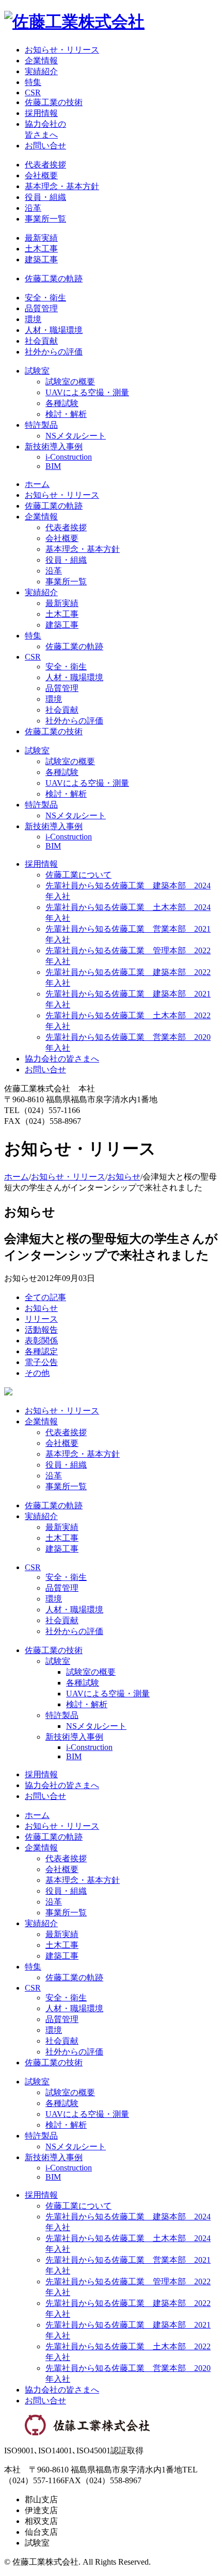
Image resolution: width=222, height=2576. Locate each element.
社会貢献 (41, 341)
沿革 (33, 208)
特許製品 (41, 425)
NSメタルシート (76, 436)
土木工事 (41, 249)
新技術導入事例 (54, 447)
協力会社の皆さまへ (62, 1059)
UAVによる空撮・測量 (87, 392)
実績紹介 (41, 71)
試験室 (37, 371)
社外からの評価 (54, 352)
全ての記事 (45, 1297)
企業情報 (41, 61)
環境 (33, 319)
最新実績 (41, 238)
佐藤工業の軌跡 (54, 279)
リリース (41, 1319)
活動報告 (41, 1330)
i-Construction (69, 457)
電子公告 (41, 1362)
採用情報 (41, 113)
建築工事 (41, 259)
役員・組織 (45, 197)
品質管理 (41, 308)
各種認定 (41, 1351)
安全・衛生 (45, 298)
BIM (53, 466)
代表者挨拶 (45, 165)
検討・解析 (66, 414)
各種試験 (62, 403)
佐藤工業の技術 (54, 102)
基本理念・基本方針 (62, 186)
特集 (33, 82)
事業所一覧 (45, 219)
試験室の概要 (70, 382)
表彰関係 (41, 1341)
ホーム (37, 484)
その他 (37, 1373)
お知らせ (124, 1177)
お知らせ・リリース (62, 50)
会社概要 (41, 175)
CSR (33, 92)
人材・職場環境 (54, 330)
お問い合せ (45, 146)
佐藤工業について (78, 875)
